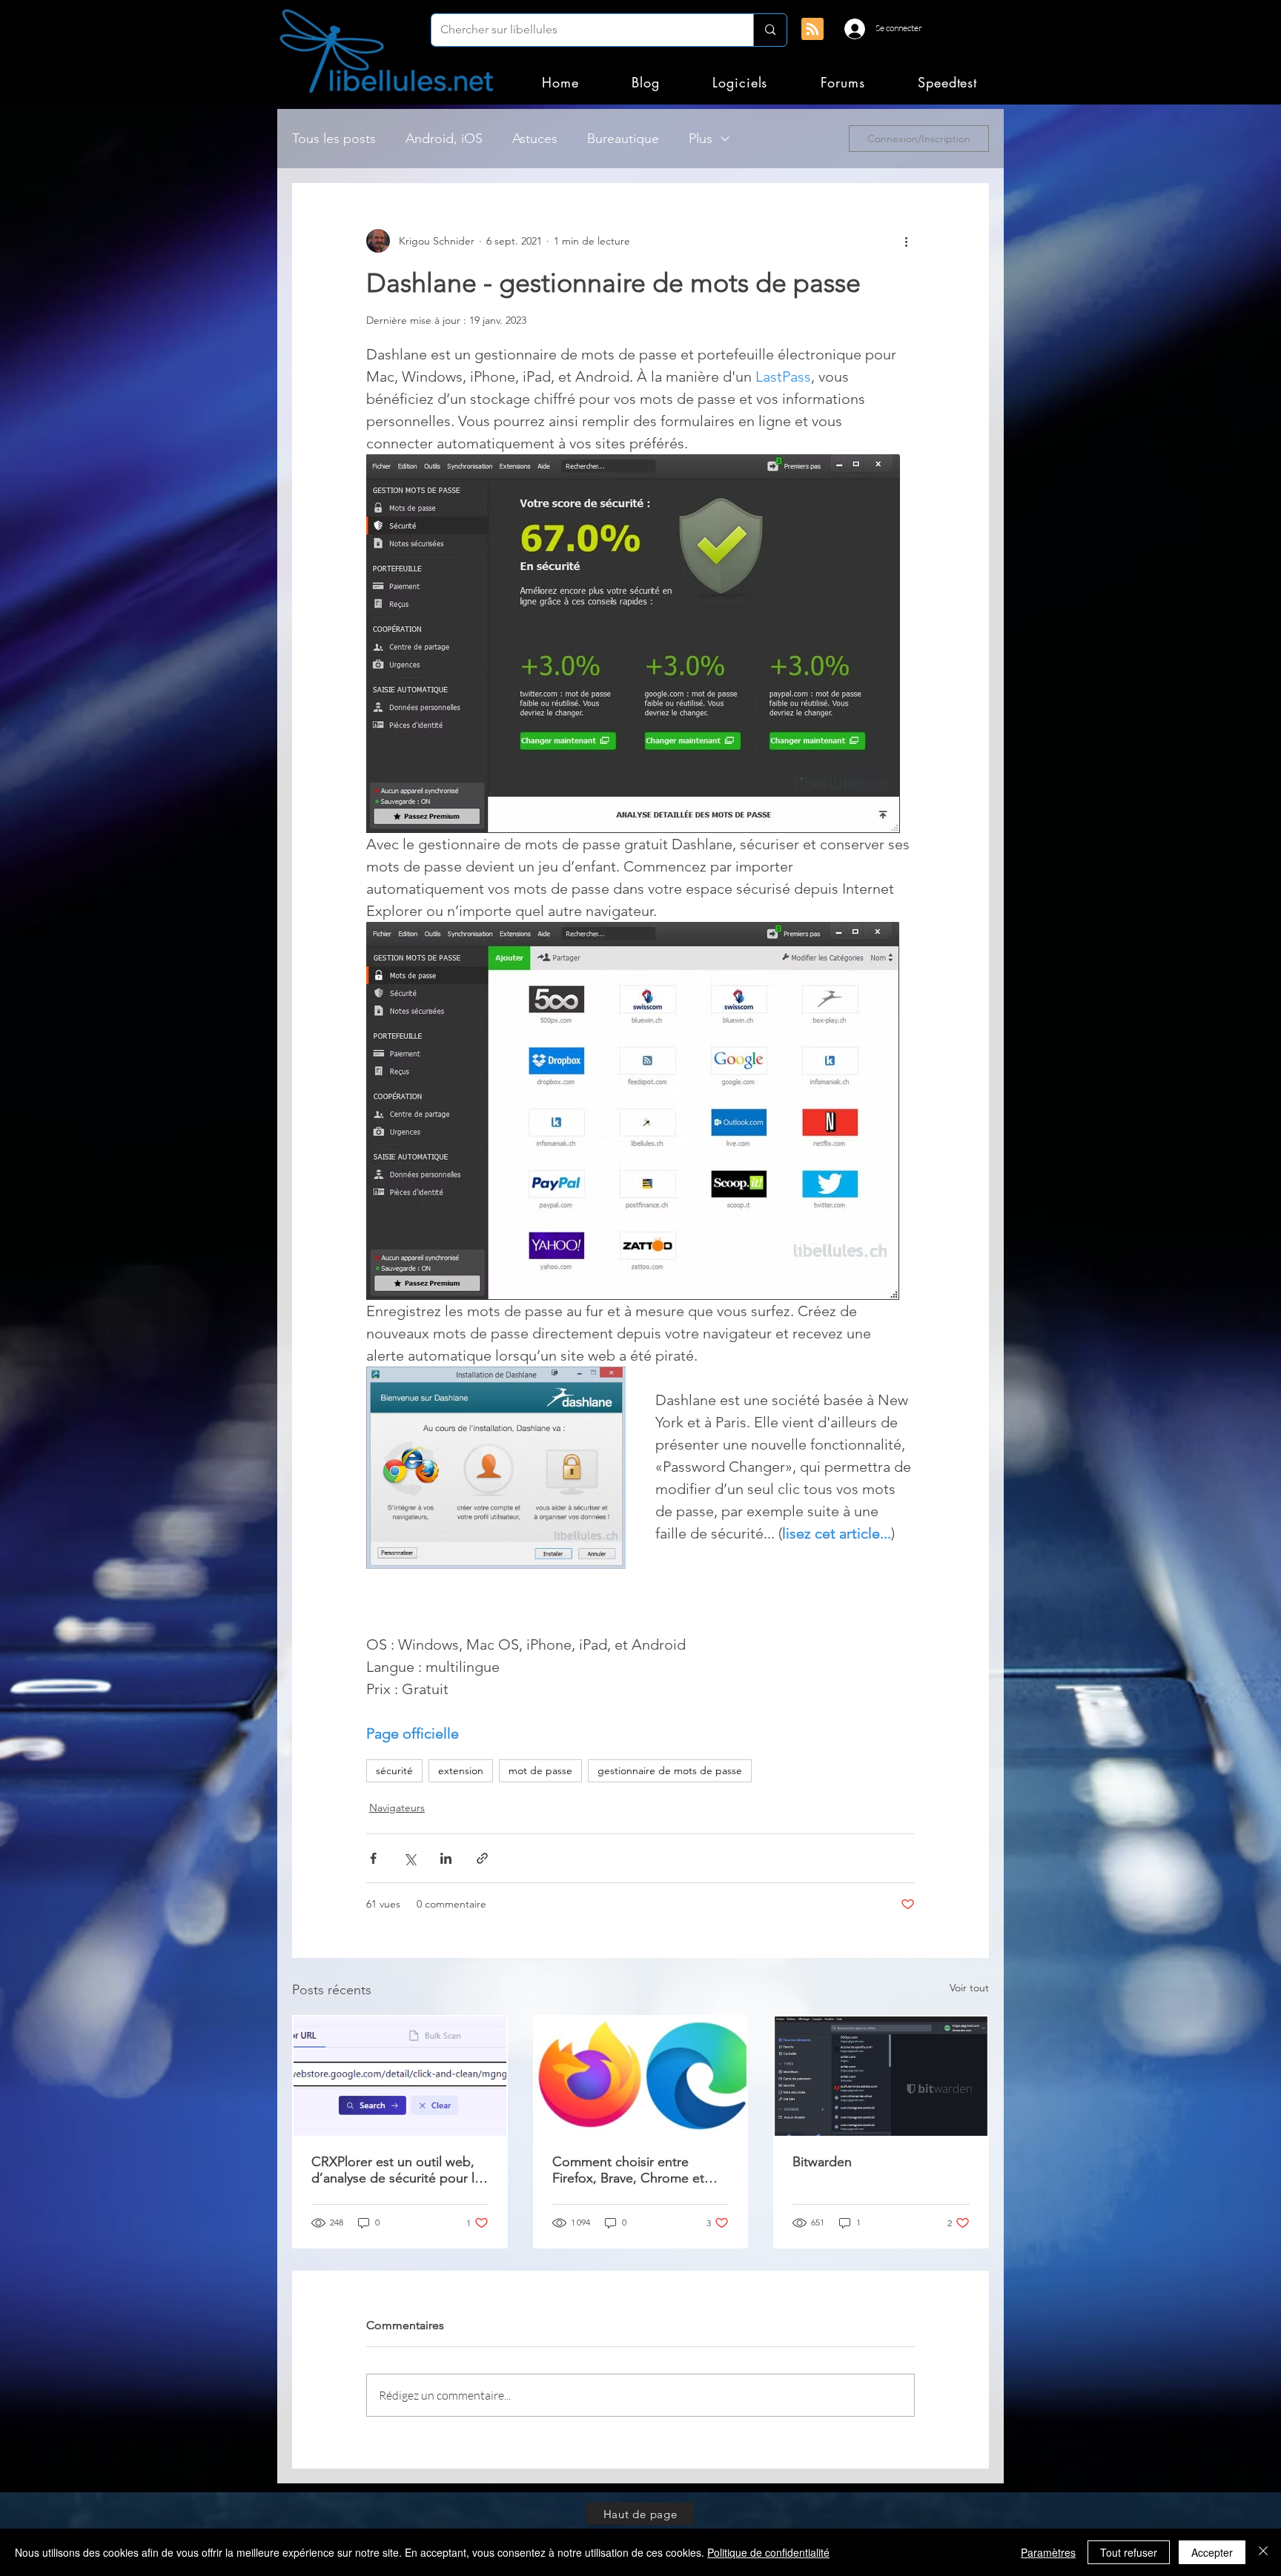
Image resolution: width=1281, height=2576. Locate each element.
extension (461, 1770)
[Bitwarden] (881, 2076)
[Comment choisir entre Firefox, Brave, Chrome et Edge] (641, 2076)
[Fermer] (1263, 2552)
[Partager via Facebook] (373, 1858)
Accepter (1212, 2552)
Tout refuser (1129, 2552)
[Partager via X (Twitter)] (410, 1858)
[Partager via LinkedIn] (446, 1858)
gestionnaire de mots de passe (670, 1770)
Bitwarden (822, 2162)
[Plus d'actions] (906, 241)
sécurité (394, 1770)
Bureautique (623, 139)
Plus (701, 139)
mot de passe (540, 1770)
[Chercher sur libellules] (770, 30)
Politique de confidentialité (768, 2552)
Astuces (535, 139)
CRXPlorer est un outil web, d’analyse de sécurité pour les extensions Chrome (400, 2170)
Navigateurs (397, 1807)
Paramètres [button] (1048, 2552)
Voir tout (969, 1988)
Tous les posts (334, 139)
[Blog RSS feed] (812, 30)
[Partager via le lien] (482, 1858)
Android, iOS (444, 139)
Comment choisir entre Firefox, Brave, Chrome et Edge (628, 2170)
